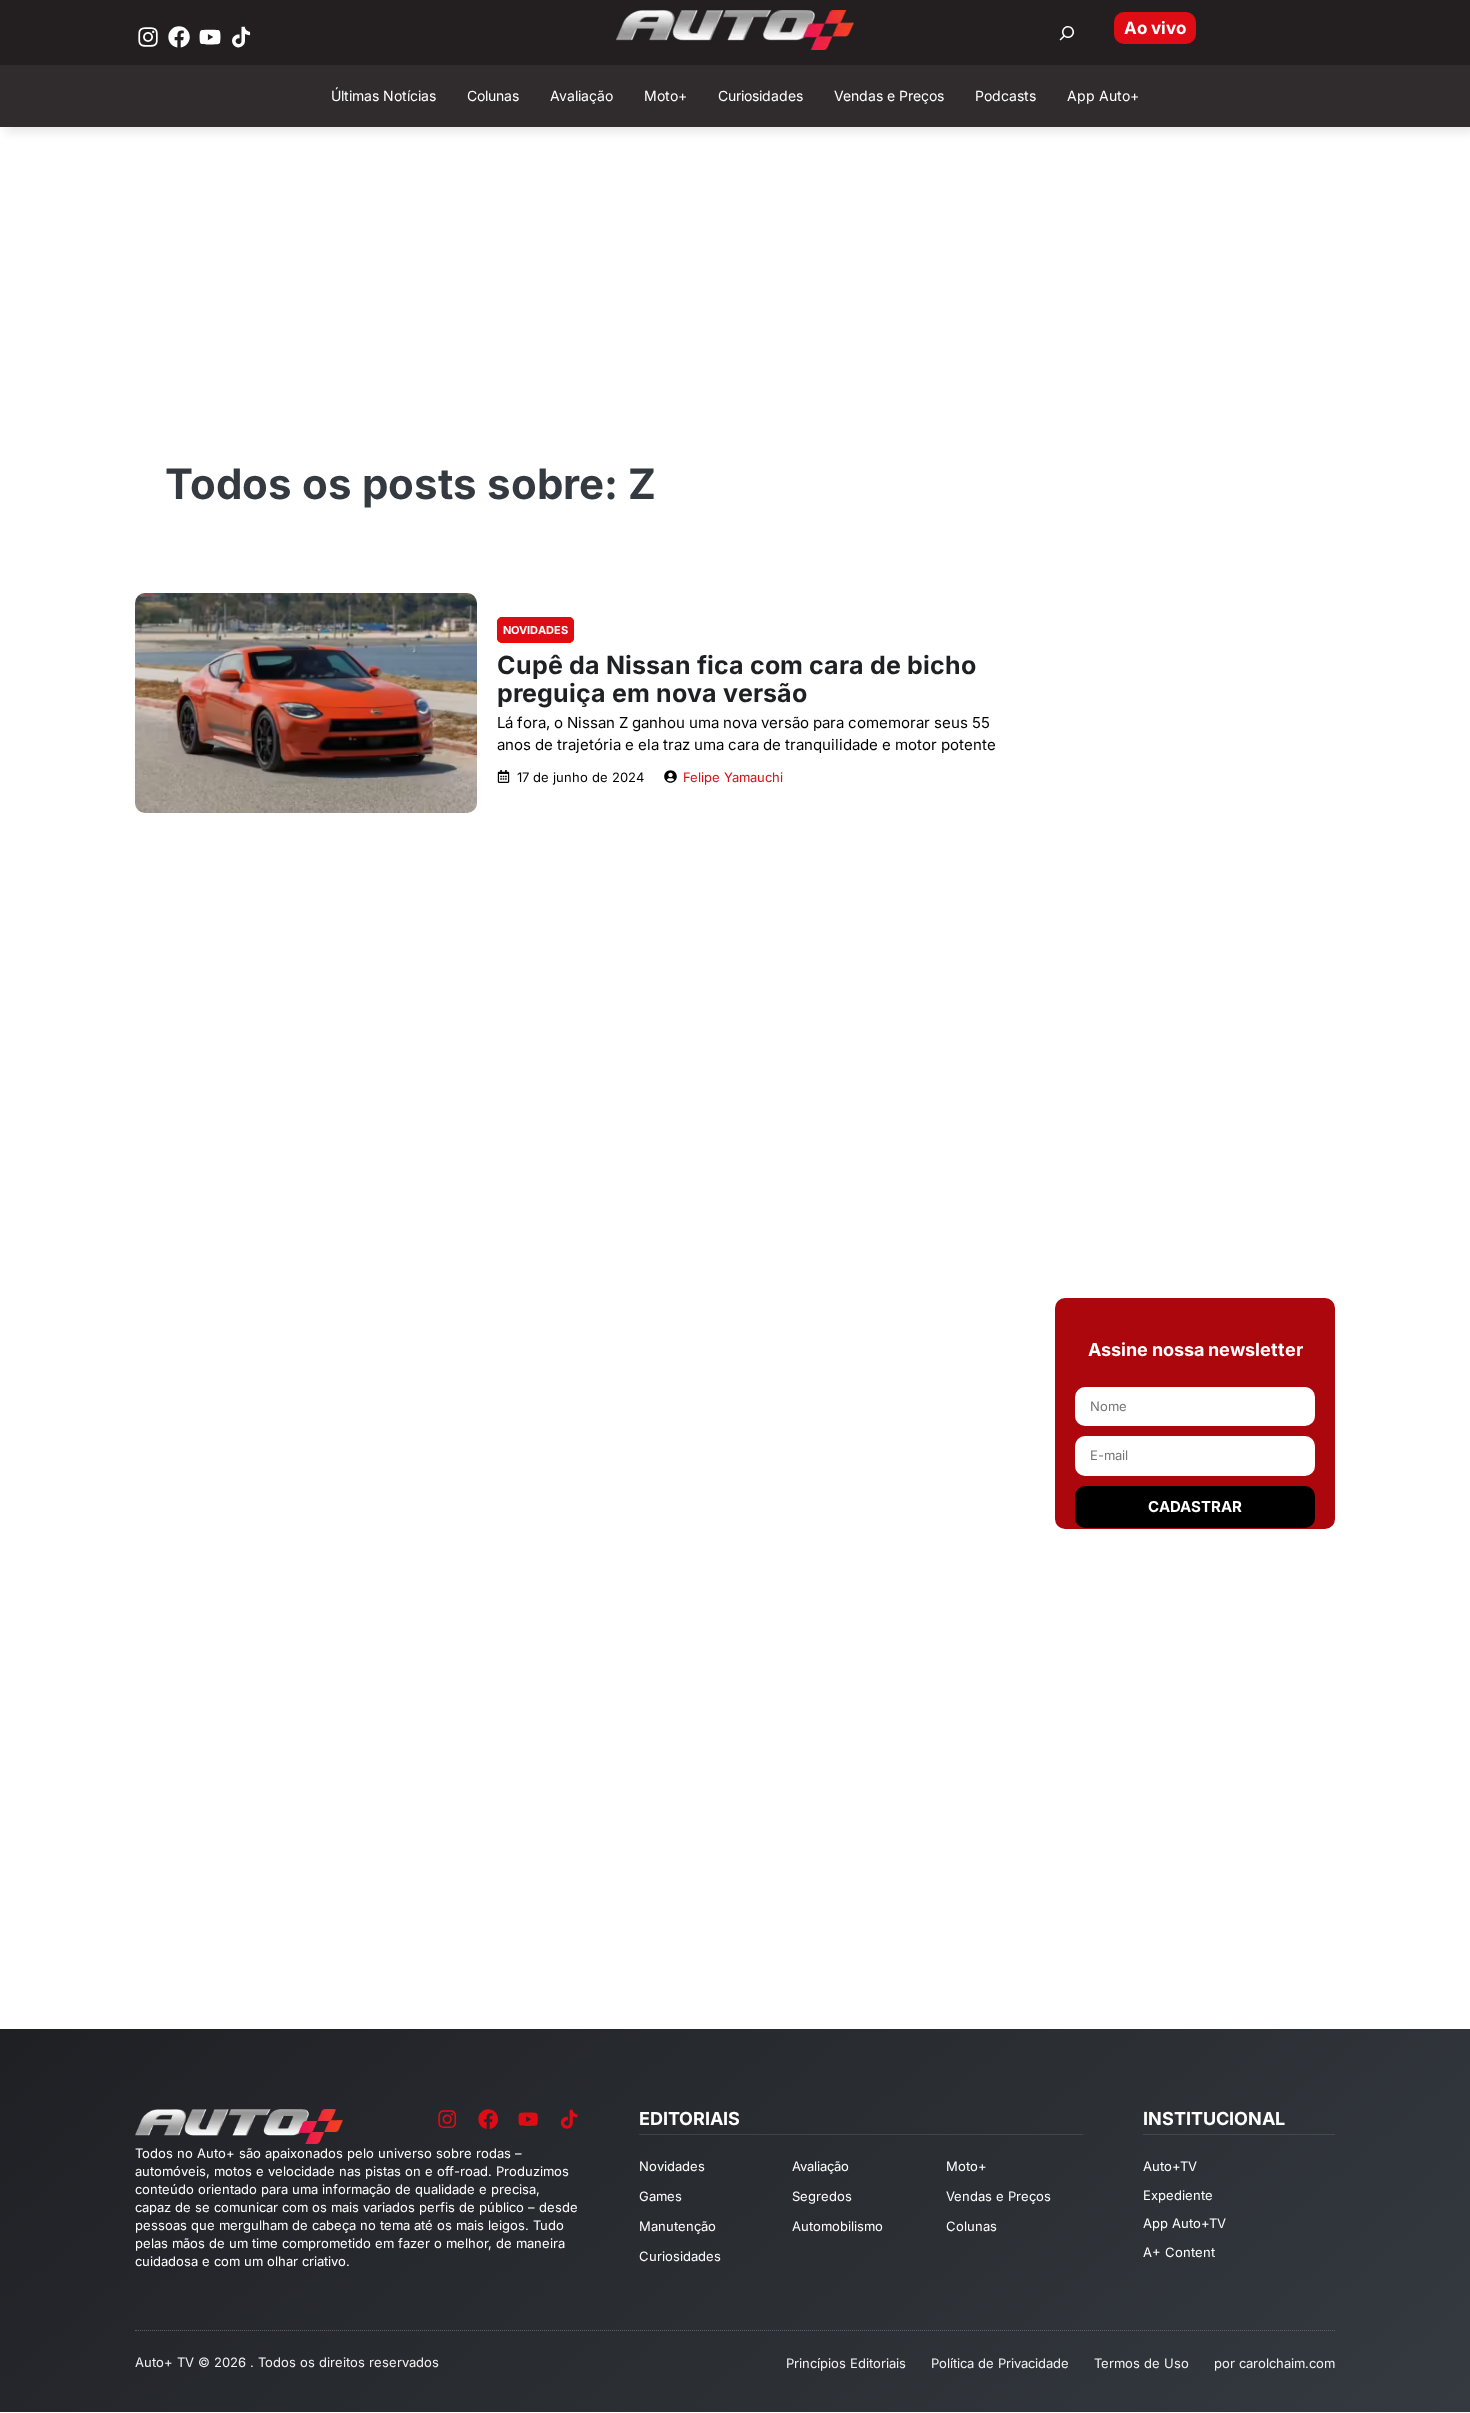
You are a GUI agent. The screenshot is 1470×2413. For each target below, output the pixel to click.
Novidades (535, 630)
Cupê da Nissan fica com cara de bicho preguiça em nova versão (736, 679)
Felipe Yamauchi (733, 777)
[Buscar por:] (1067, 33)
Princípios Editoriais (846, 2363)
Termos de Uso (1141, 2363)
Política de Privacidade (1000, 2363)
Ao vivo (1155, 28)
